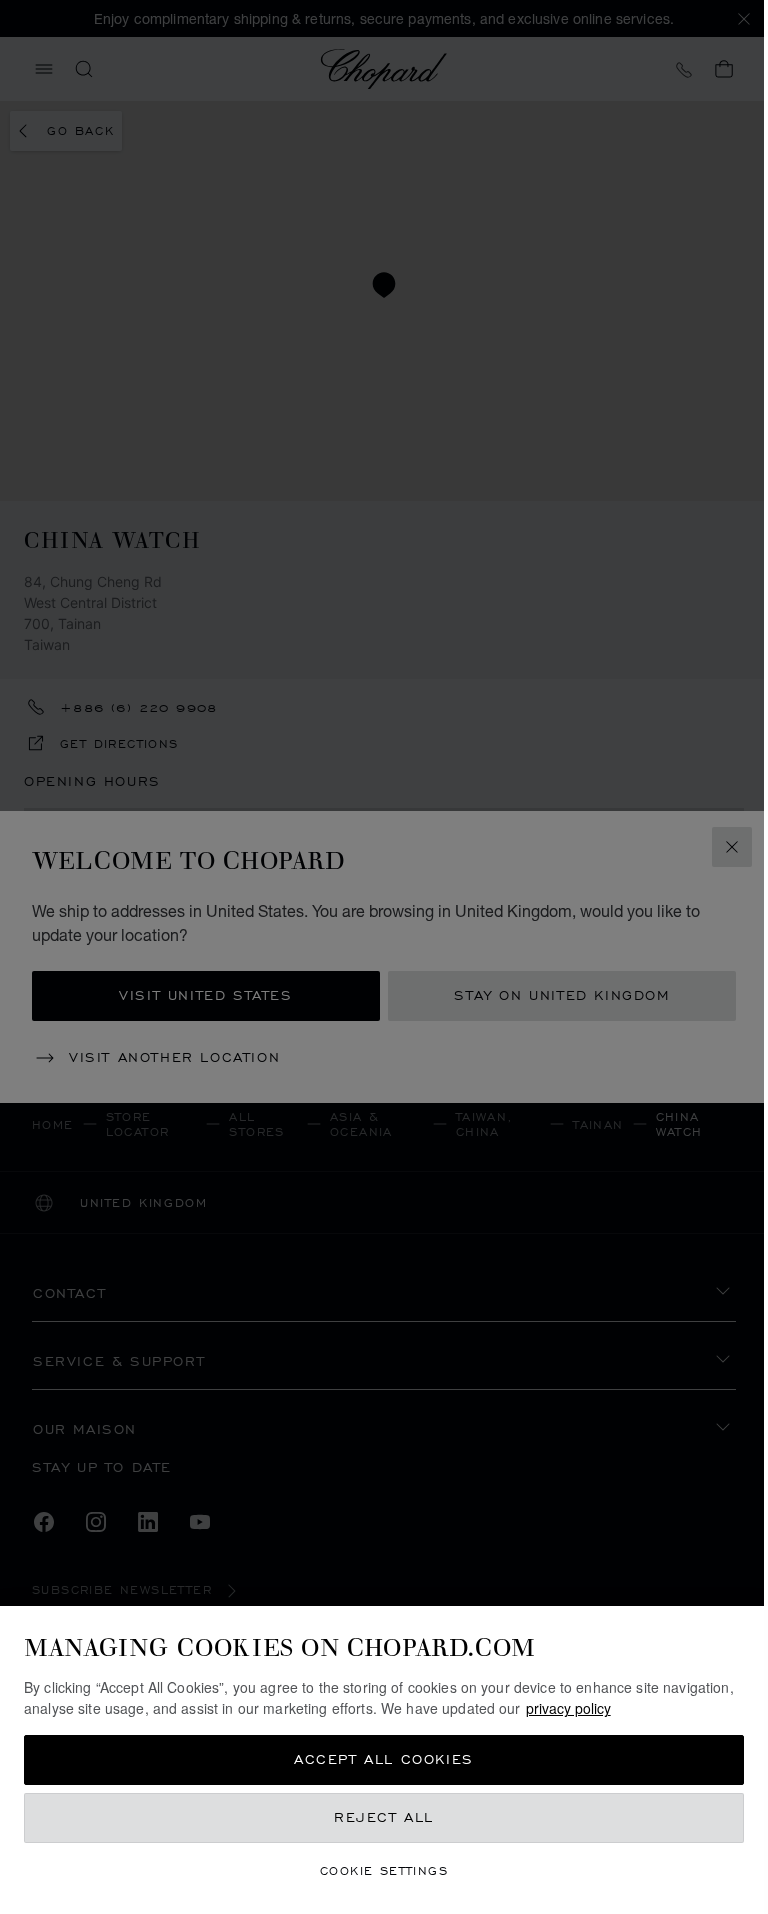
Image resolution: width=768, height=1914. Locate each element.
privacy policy (568, 1708)
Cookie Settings (384, 1870)
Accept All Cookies (384, 1759)
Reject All (384, 1817)
